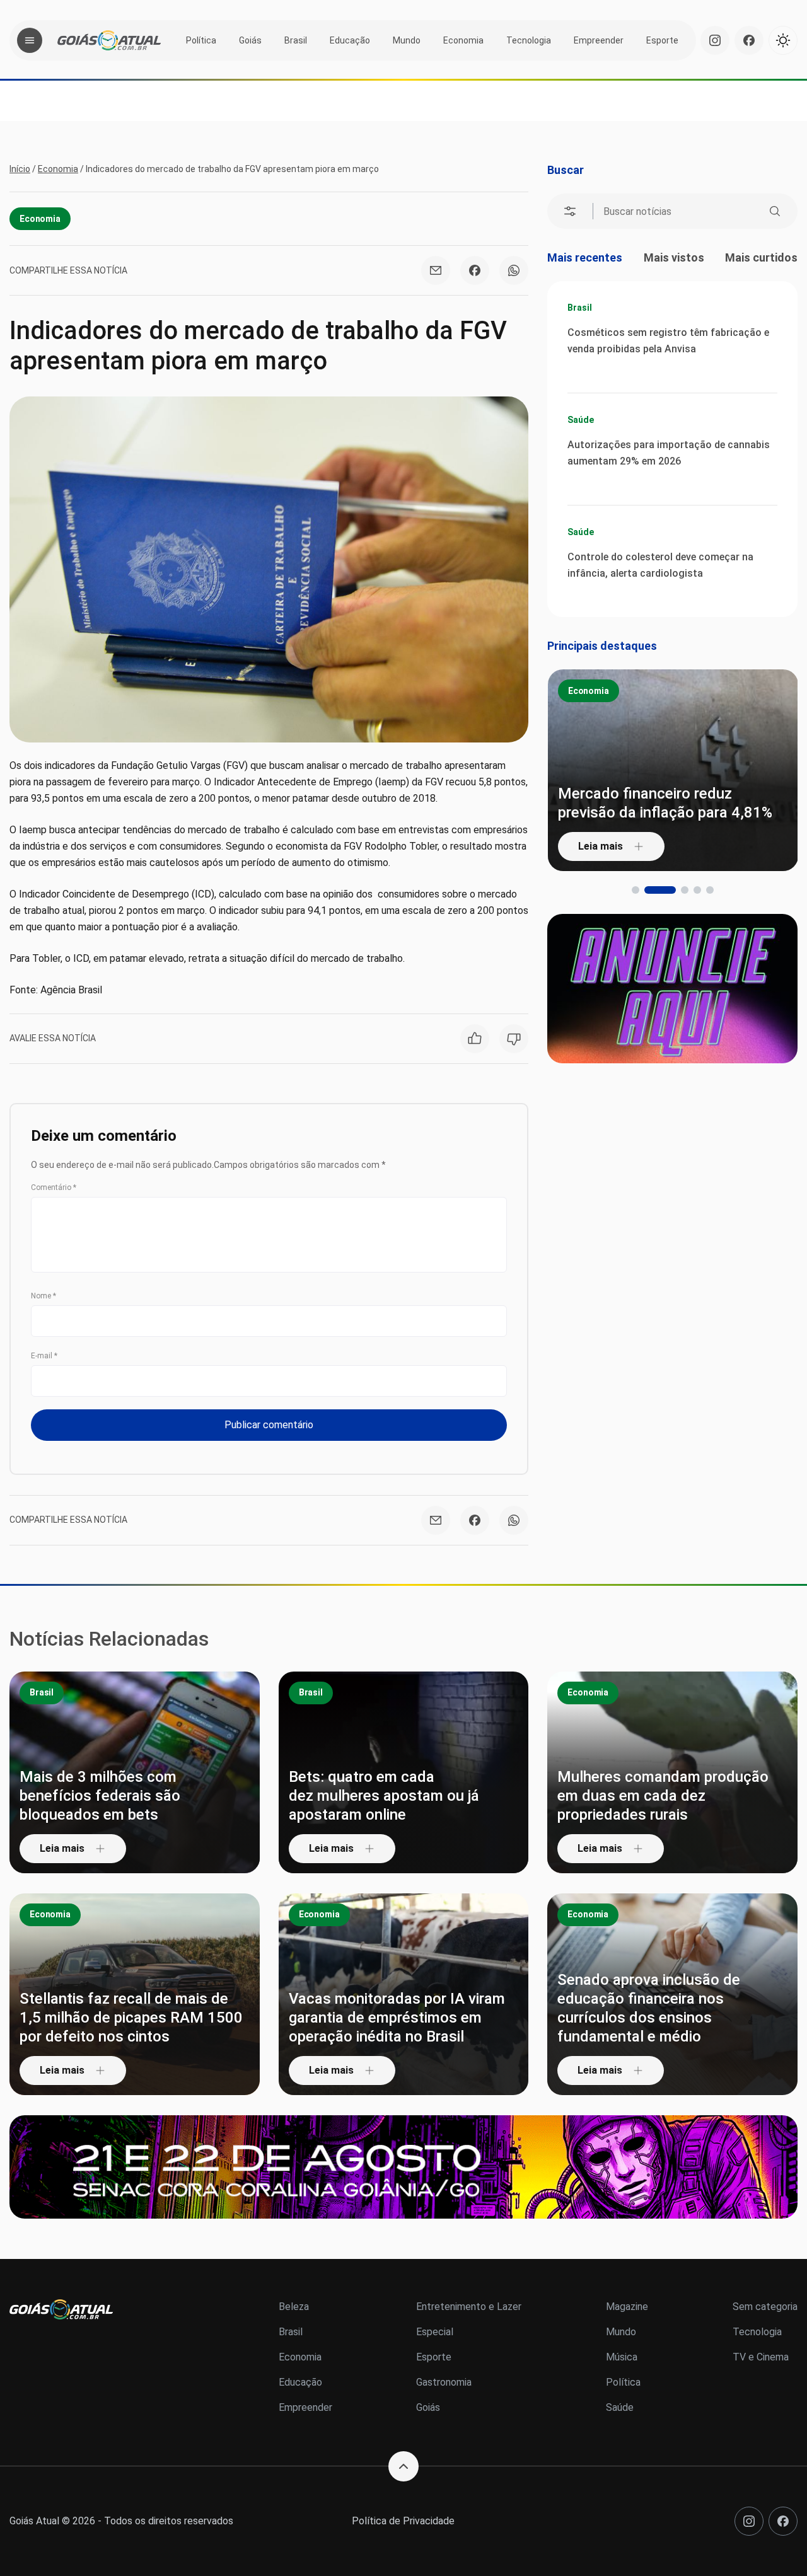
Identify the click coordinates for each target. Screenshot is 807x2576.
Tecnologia (529, 40)
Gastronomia (444, 2382)
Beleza (294, 2307)
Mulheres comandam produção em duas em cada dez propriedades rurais (663, 1796)
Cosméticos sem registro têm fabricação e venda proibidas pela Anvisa (668, 341)
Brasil (296, 40)
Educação (350, 40)
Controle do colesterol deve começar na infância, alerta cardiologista (660, 565)
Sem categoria (765, 2307)
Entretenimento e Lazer (469, 2307)
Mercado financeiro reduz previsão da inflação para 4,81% (665, 803)
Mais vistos (674, 257)
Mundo (407, 40)
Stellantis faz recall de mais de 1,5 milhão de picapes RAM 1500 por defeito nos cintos (131, 2018)
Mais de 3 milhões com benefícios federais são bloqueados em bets (100, 1796)
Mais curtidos (761, 257)
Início (20, 169)
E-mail (44, 1356)
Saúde (580, 420)
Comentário (54, 1187)
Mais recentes (585, 257)
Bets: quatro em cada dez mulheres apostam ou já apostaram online (384, 1796)
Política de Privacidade (403, 2521)
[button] (636, 890)
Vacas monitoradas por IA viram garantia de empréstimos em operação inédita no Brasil (397, 2018)
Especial (435, 2332)
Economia (463, 40)
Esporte (662, 40)
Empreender (599, 40)
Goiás (250, 40)
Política (201, 40)
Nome (44, 1296)
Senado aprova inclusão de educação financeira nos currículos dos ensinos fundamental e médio (649, 2008)
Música (622, 2357)
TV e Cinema (761, 2357)
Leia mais (601, 846)
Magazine (627, 2307)
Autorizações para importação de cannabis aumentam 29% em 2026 (669, 453)
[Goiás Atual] (109, 40)
